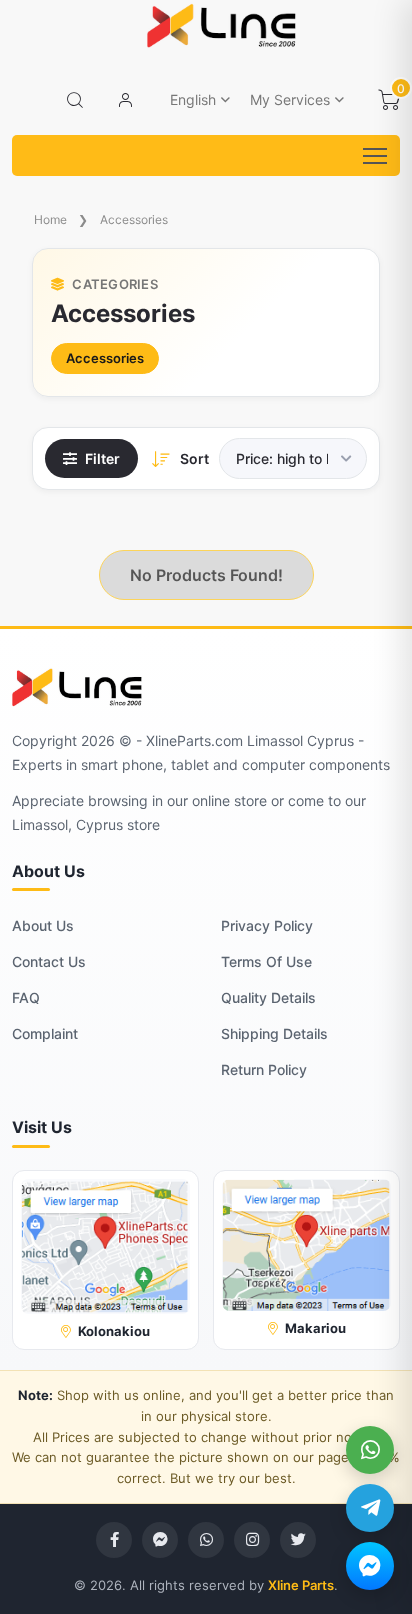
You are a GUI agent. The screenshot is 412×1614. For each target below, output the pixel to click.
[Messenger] (370, 1566)
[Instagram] (252, 1540)
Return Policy (264, 1069)
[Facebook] (114, 1540)
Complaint (45, 1033)
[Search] (75, 100)
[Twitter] (298, 1540)
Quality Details (268, 997)
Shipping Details (274, 1033)
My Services (290, 99)
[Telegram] (370, 1508)
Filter (102, 458)
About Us (43, 925)
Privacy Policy (267, 925)
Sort (194, 458)
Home (50, 219)
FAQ (26, 997)
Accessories (134, 219)
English (193, 99)
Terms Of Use (266, 961)
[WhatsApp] (370, 1450)
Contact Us (49, 961)
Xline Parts (301, 1585)
